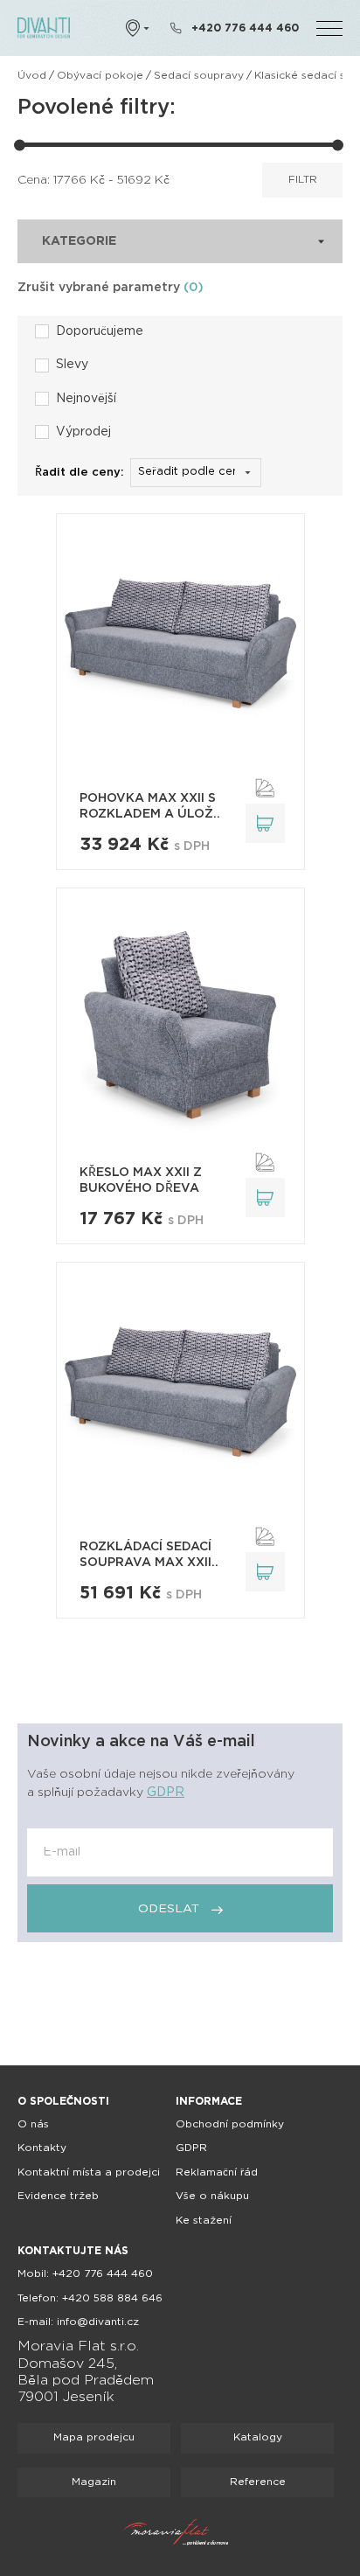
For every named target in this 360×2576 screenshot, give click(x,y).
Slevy (72, 365)
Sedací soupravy (199, 76)
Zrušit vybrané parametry (111, 288)
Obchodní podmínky (230, 2124)
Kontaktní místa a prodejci (89, 2172)
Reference (258, 2482)
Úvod (32, 76)
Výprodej (83, 432)
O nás (33, 2124)
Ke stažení (204, 2221)
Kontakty (42, 2148)
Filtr (303, 180)
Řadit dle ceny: (80, 473)
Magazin (94, 2482)
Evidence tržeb (58, 2196)
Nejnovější (86, 399)
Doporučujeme (100, 331)
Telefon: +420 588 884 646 (90, 2298)
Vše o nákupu (212, 2196)
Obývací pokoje (100, 76)
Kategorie (79, 241)
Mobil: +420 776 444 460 (85, 2274)
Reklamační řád (217, 2172)
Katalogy (258, 2437)
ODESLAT (170, 1909)
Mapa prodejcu (94, 2437)
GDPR (166, 1793)
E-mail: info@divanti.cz (78, 2322)
